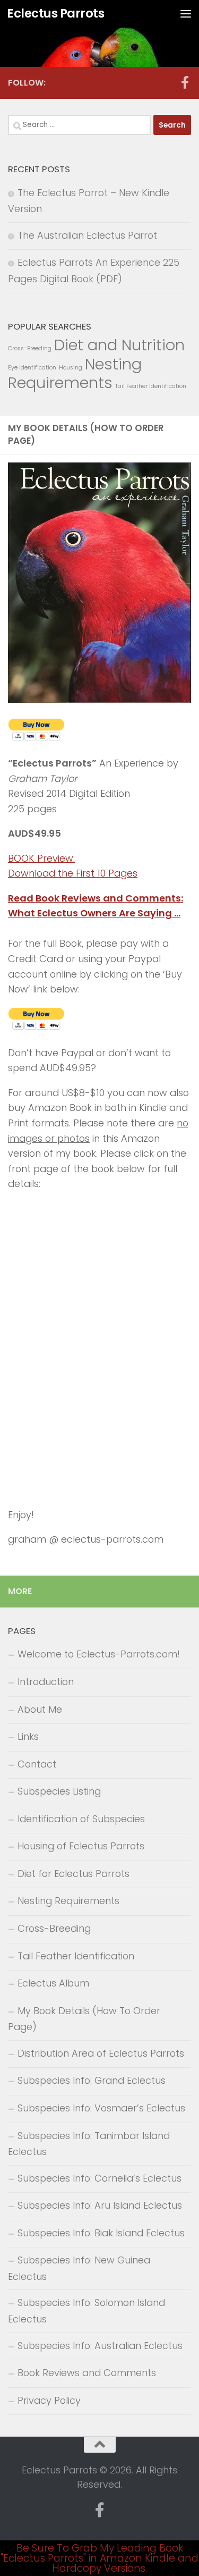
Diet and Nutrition (119, 345)
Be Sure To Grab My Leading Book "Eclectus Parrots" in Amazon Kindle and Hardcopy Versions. (99, 2558)
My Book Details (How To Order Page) (84, 2019)
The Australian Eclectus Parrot (87, 235)
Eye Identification (32, 368)
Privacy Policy (49, 2400)
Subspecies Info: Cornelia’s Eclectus (99, 2178)
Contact (37, 1764)
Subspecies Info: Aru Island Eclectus (100, 2205)
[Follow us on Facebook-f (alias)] (185, 82)
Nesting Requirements (75, 373)
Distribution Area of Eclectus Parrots (101, 2053)
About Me (40, 1709)
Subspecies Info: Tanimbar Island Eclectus (89, 2144)
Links (28, 1736)
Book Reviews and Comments (87, 2373)
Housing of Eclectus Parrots (81, 1846)
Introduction (46, 1682)
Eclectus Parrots (55, 13)
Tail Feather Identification (151, 386)
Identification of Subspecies (81, 1819)
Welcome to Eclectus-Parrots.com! (99, 1654)
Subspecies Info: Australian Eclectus (100, 2346)
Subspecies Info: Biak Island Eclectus (101, 2233)
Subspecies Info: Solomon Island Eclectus (86, 2311)
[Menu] (186, 13)
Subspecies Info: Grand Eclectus (92, 2080)
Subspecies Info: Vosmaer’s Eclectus (101, 2108)
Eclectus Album (53, 1983)
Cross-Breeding (30, 348)
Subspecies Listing (59, 1791)
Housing (71, 368)
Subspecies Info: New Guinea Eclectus (79, 2268)
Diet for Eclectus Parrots (73, 1874)
